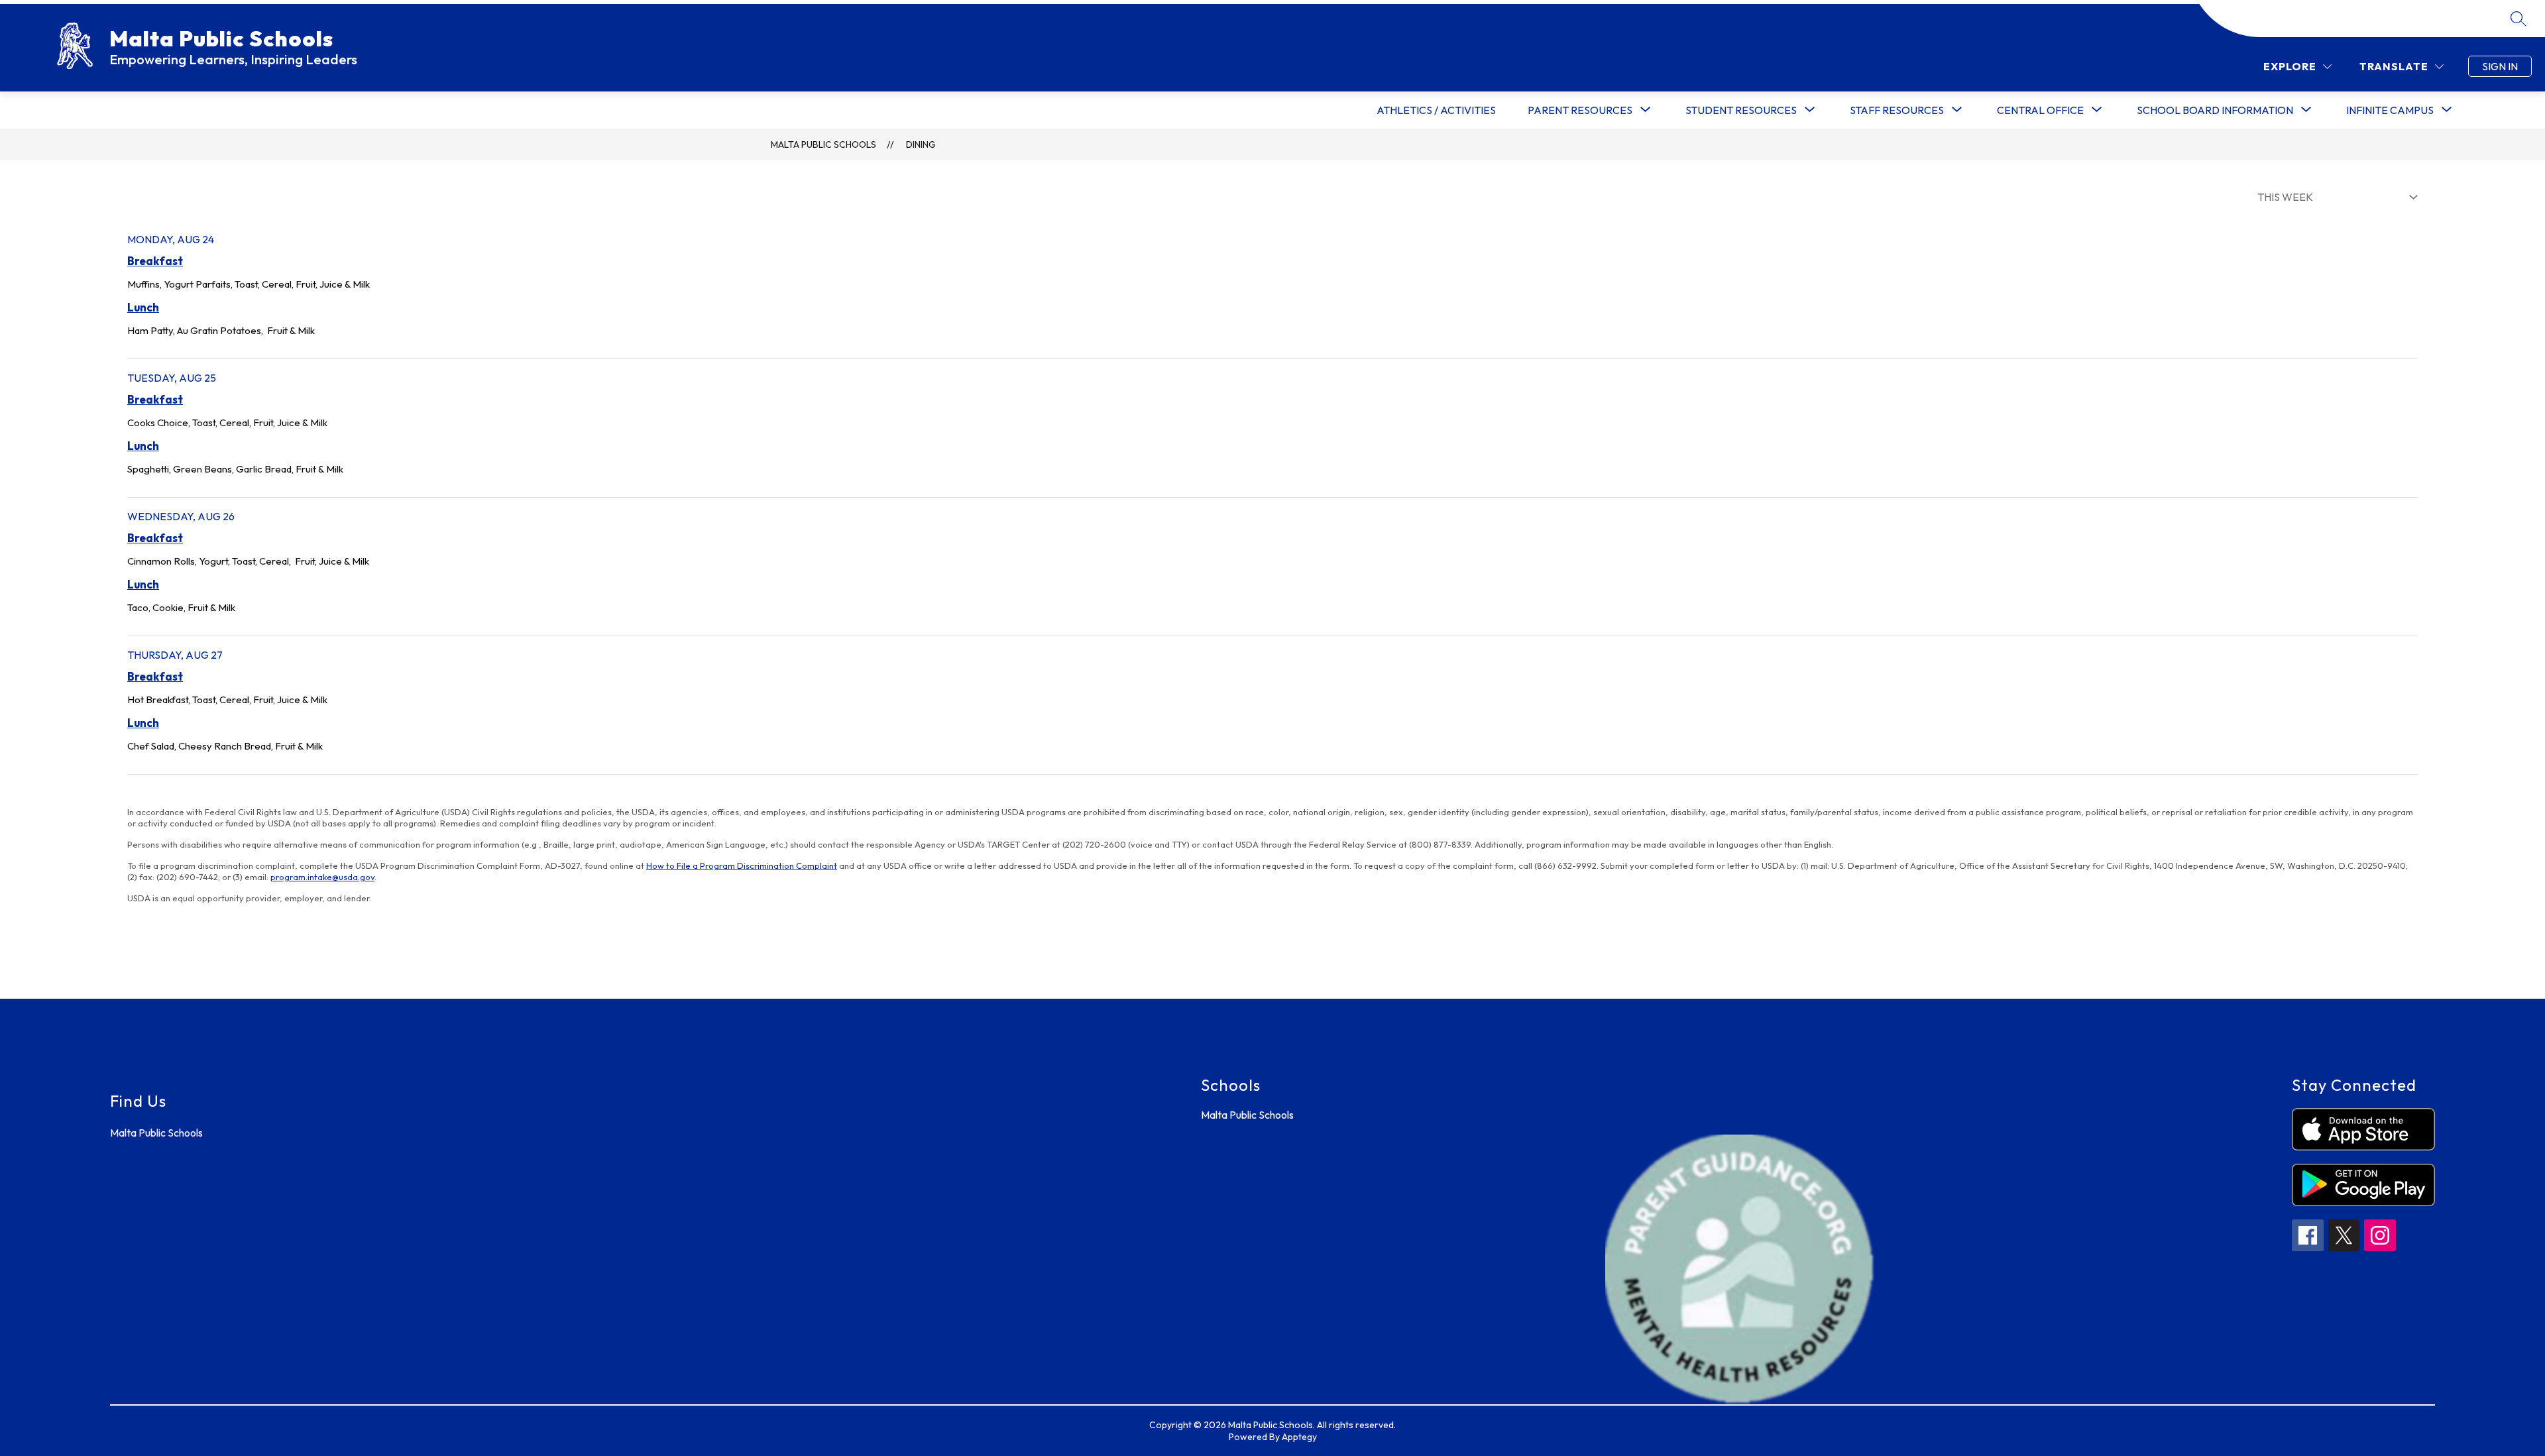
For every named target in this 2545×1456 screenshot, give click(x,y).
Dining (921, 144)
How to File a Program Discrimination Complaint (742, 866)
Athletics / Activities (1436, 110)
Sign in (2500, 66)
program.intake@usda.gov (322, 877)
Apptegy (1299, 1437)
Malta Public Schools (823, 144)
